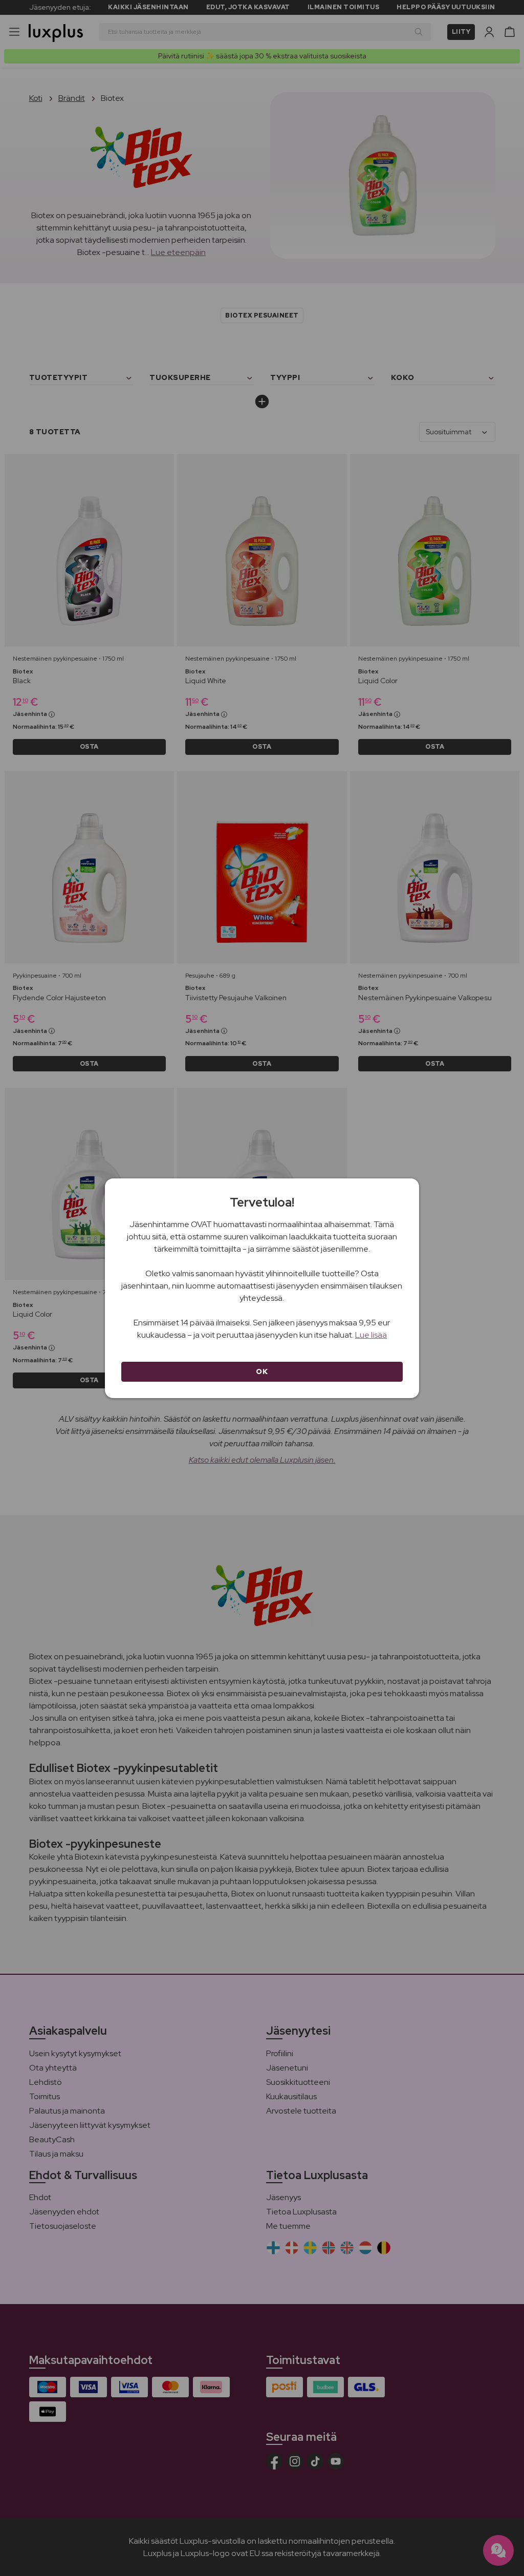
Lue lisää (371, 1335)
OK (262, 1371)
